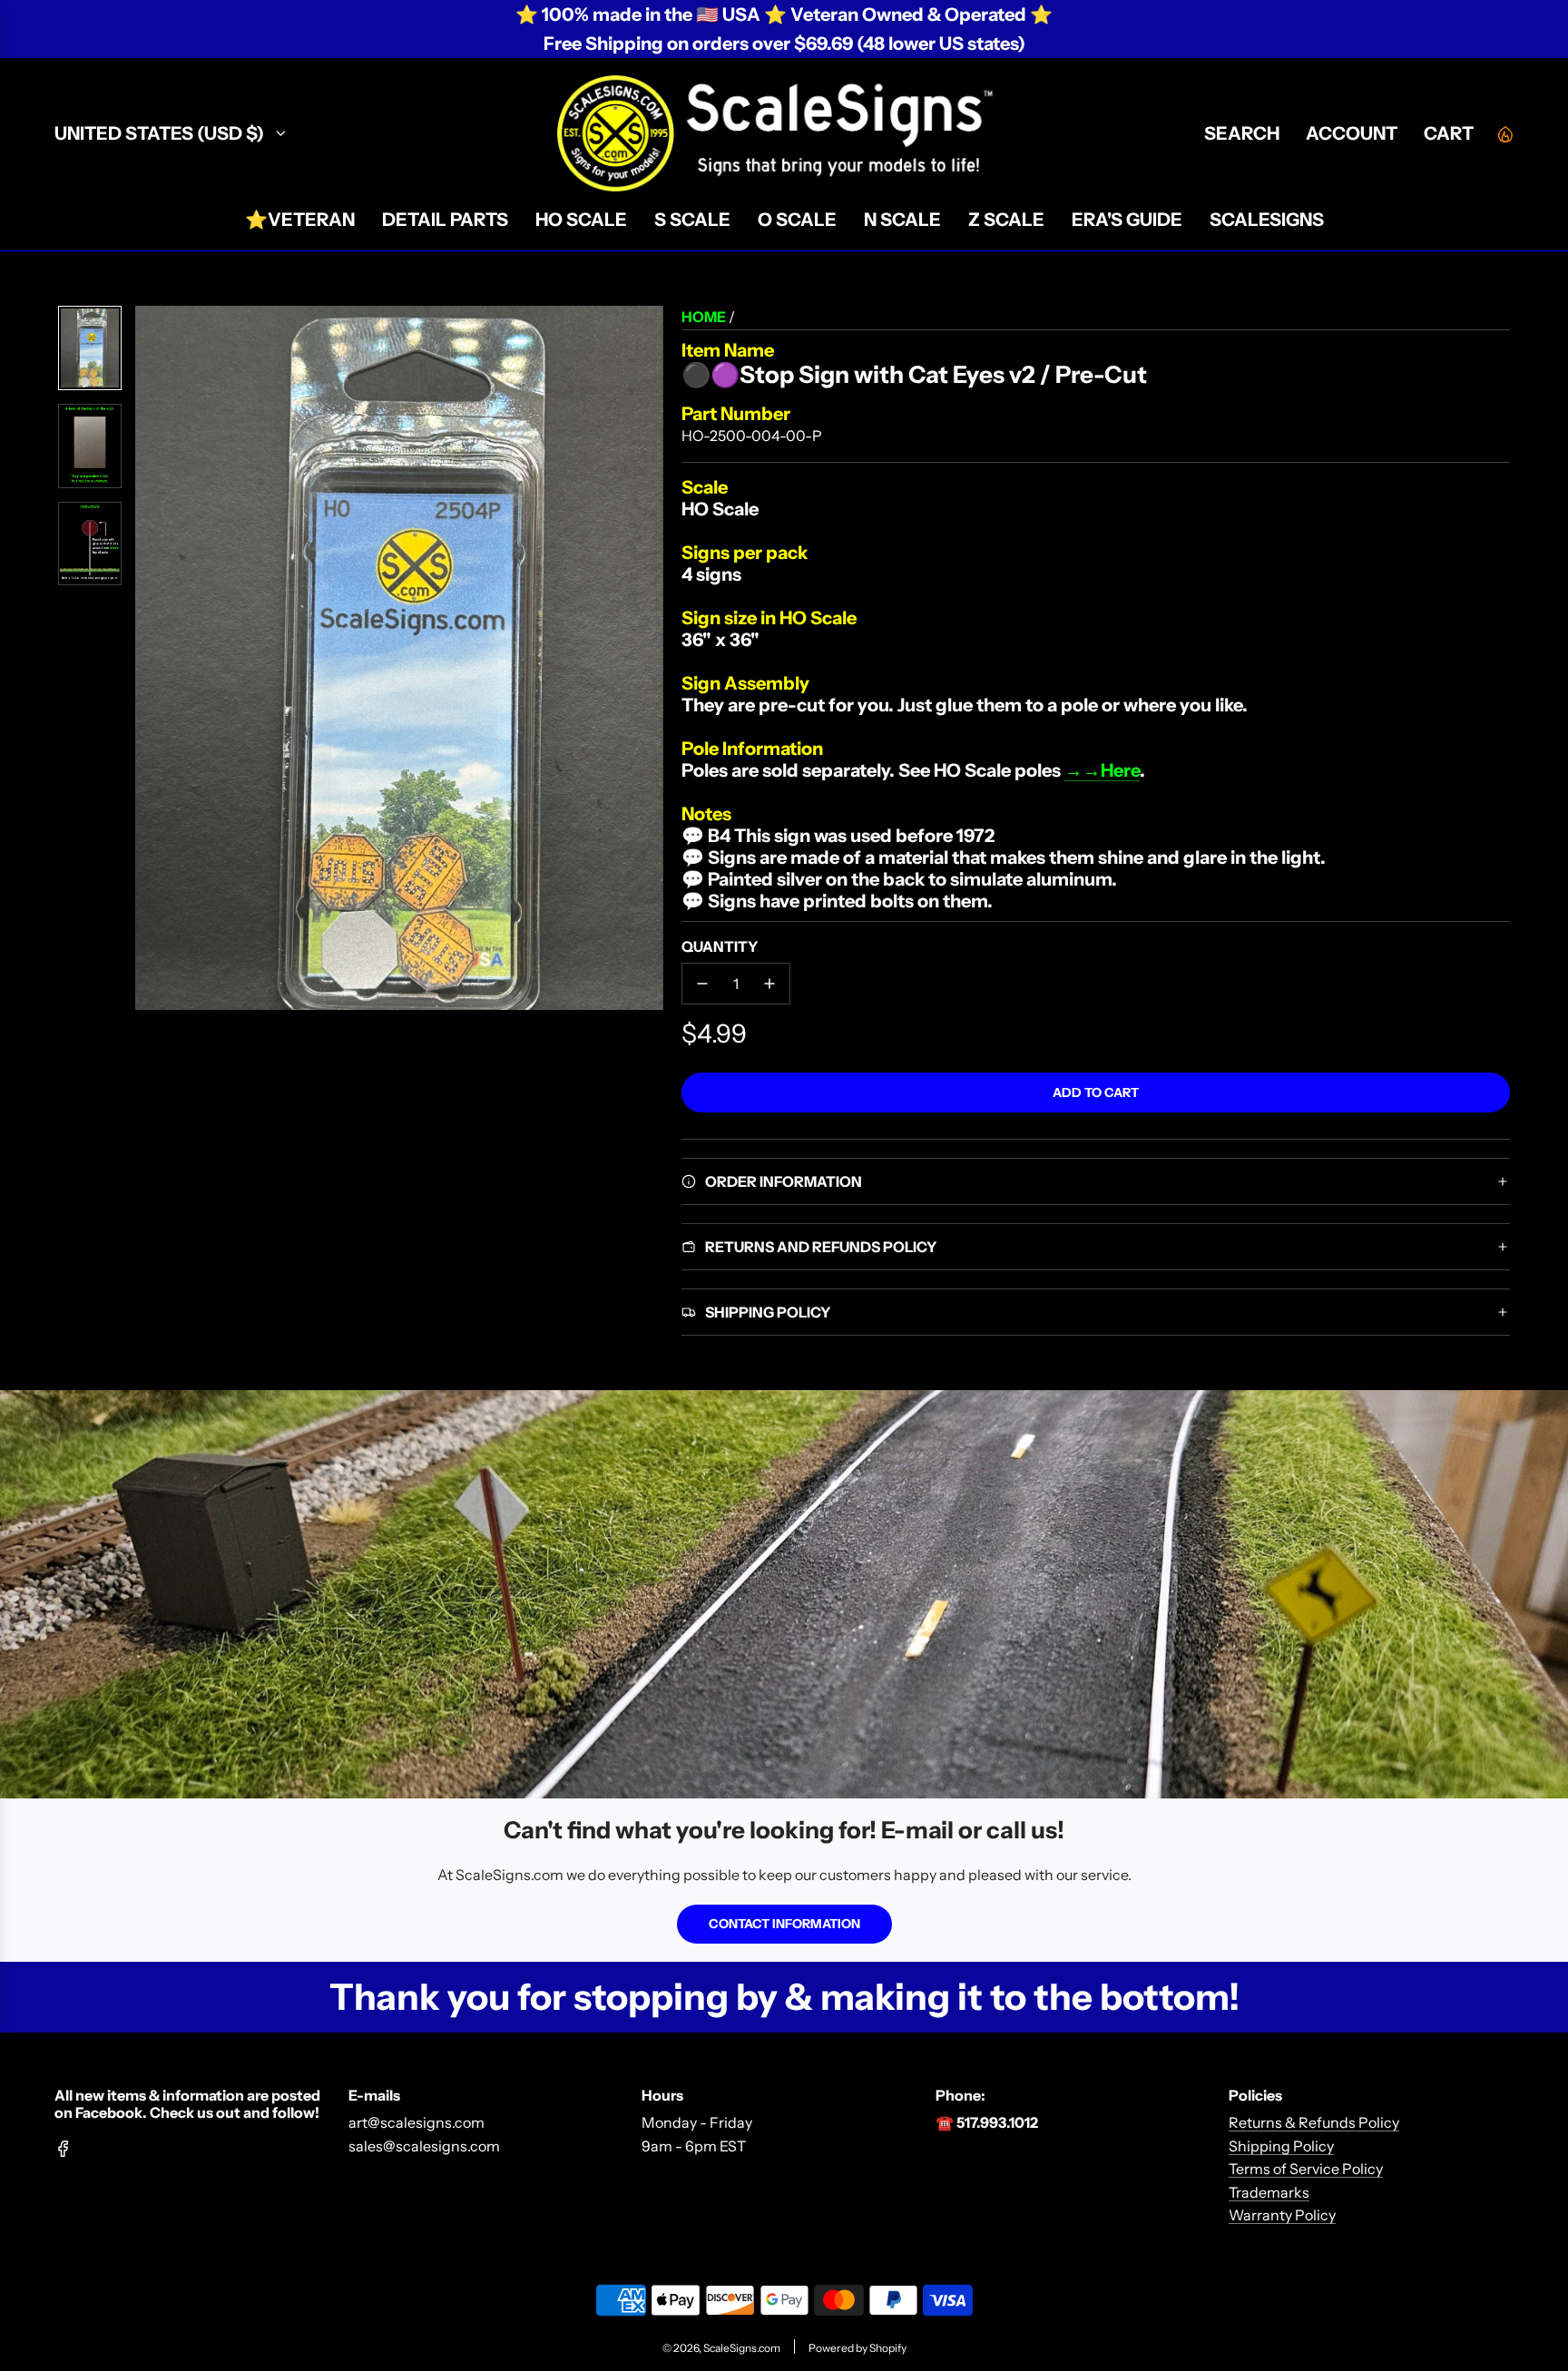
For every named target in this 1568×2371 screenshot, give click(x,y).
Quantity (720, 946)
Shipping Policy (1281, 2146)
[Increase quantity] (769, 984)
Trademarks (1269, 2192)
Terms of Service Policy (1306, 2169)
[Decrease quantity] (702, 984)
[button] (150, 658)
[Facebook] (64, 2149)
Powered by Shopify (857, 2348)
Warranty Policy (1282, 2215)
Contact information (784, 1924)
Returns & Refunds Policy (1314, 2122)
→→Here (1102, 770)
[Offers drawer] (1504, 133)
